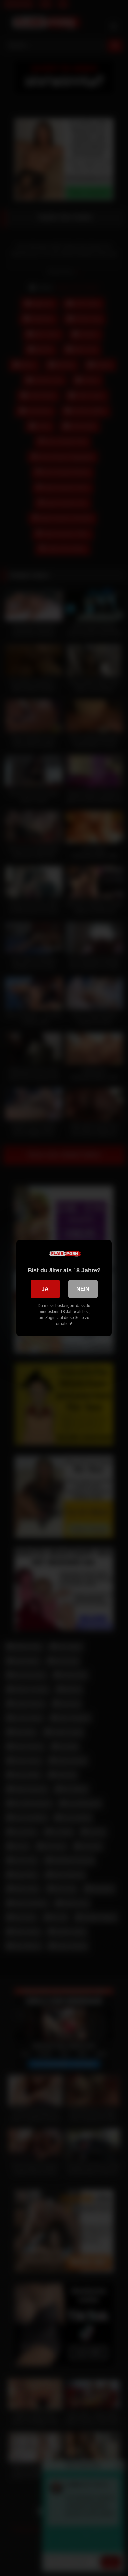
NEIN (83, 1289)
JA (45, 1289)
